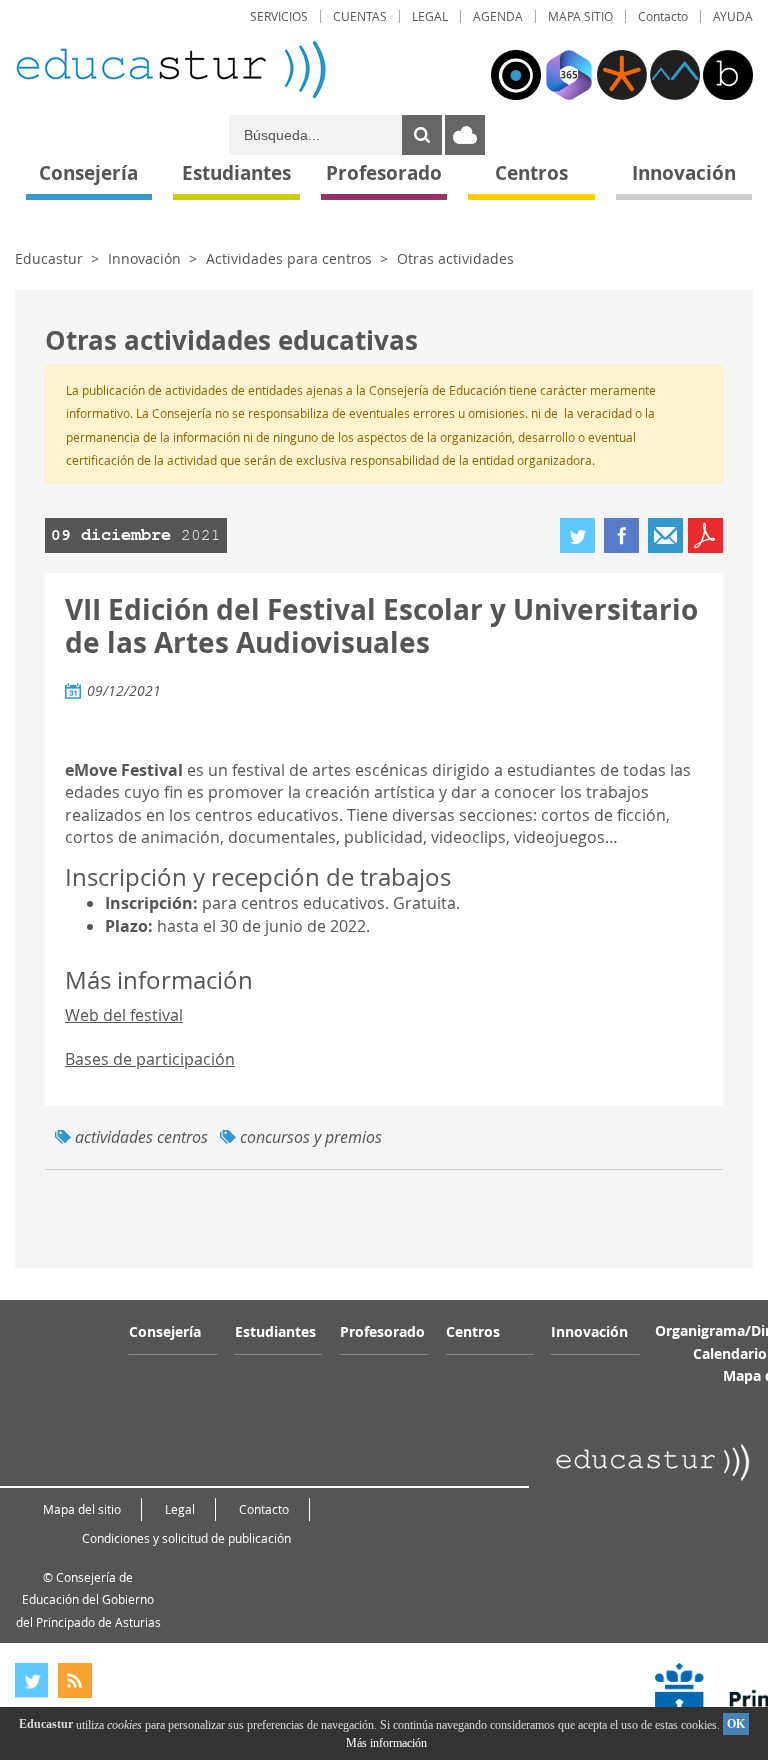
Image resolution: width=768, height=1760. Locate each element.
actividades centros (141, 1137)
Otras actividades (455, 258)
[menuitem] (279, 16)
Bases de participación (150, 1059)
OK (736, 1724)
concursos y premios (311, 1137)
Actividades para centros (289, 258)
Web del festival (124, 1015)
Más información (386, 1743)
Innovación (144, 258)
